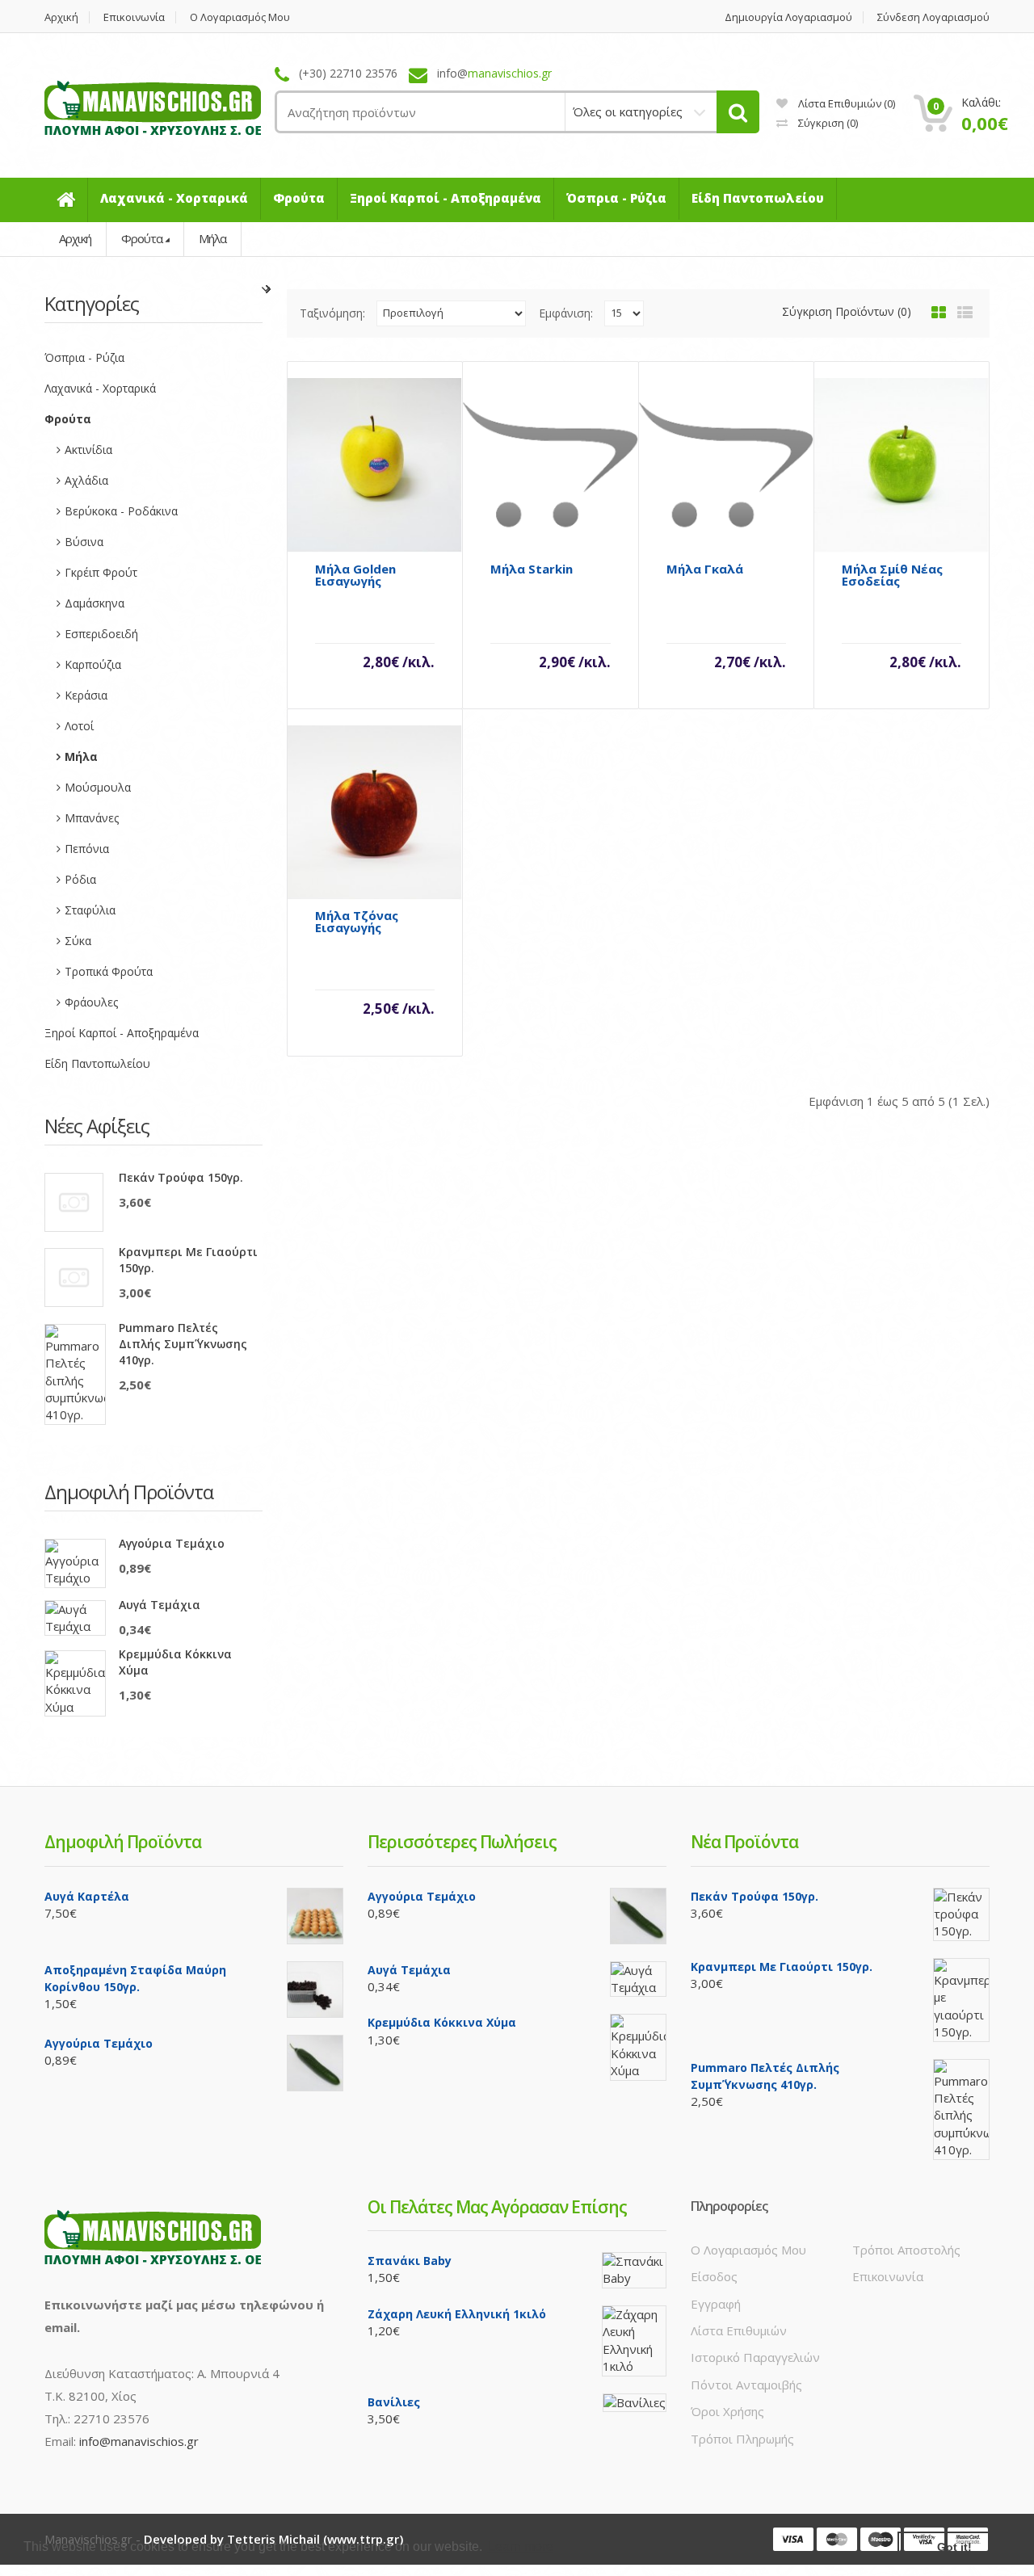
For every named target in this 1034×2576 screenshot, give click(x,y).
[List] (965, 313)
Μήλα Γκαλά (705, 569)
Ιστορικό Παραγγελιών (755, 2357)
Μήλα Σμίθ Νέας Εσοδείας (892, 575)
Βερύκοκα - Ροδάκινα (121, 511)
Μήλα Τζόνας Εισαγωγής (357, 922)
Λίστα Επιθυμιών (739, 2330)
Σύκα (78, 941)
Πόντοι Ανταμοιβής (746, 2385)
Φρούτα (142, 238)
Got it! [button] (954, 2547)
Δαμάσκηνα (95, 603)
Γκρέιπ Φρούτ (101, 572)
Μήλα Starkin (532, 569)
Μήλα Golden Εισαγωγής (355, 575)
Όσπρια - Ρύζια (84, 357)
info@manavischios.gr (139, 2441)
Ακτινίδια (88, 450)
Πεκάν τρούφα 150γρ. (181, 1177)
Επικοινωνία (134, 17)
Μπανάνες (92, 818)
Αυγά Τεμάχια (160, 1605)
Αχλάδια (86, 480)
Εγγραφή (716, 2304)
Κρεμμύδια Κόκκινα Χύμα (175, 1662)
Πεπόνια (87, 849)
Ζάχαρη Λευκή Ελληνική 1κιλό (457, 2314)
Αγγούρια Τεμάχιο (172, 1543)
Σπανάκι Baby (410, 2261)
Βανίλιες (394, 2402)
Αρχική (61, 17)
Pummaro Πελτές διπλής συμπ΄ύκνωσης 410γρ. (183, 1344)
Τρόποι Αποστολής (906, 2250)
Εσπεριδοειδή (101, 634)
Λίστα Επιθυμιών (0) (845, 103)
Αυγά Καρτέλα (87, 1896)
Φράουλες (91, 1002)
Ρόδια (80, 879)
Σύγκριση (827, 123)
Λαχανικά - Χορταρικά (100, 388)
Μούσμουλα (98, 787)
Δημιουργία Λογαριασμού (788, 17)
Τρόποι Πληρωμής (742, 2439)
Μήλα (212, 238)
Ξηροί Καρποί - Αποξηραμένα (122, 1033)
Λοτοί (79, 726)
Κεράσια (86, 695)
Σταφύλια (90, 910)
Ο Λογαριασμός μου (240, 17)
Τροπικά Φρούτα (109, 971)
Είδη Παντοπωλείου (97, 1063)
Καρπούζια (93, 664)
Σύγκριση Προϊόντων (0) (847, 311)
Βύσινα (84, 542)
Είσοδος (714, 2276)
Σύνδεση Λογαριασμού (933, 17)
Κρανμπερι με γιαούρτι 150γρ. (188, 1260)
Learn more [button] (521, 2547)
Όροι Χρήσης (727, 2411)
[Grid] (939, 313)
